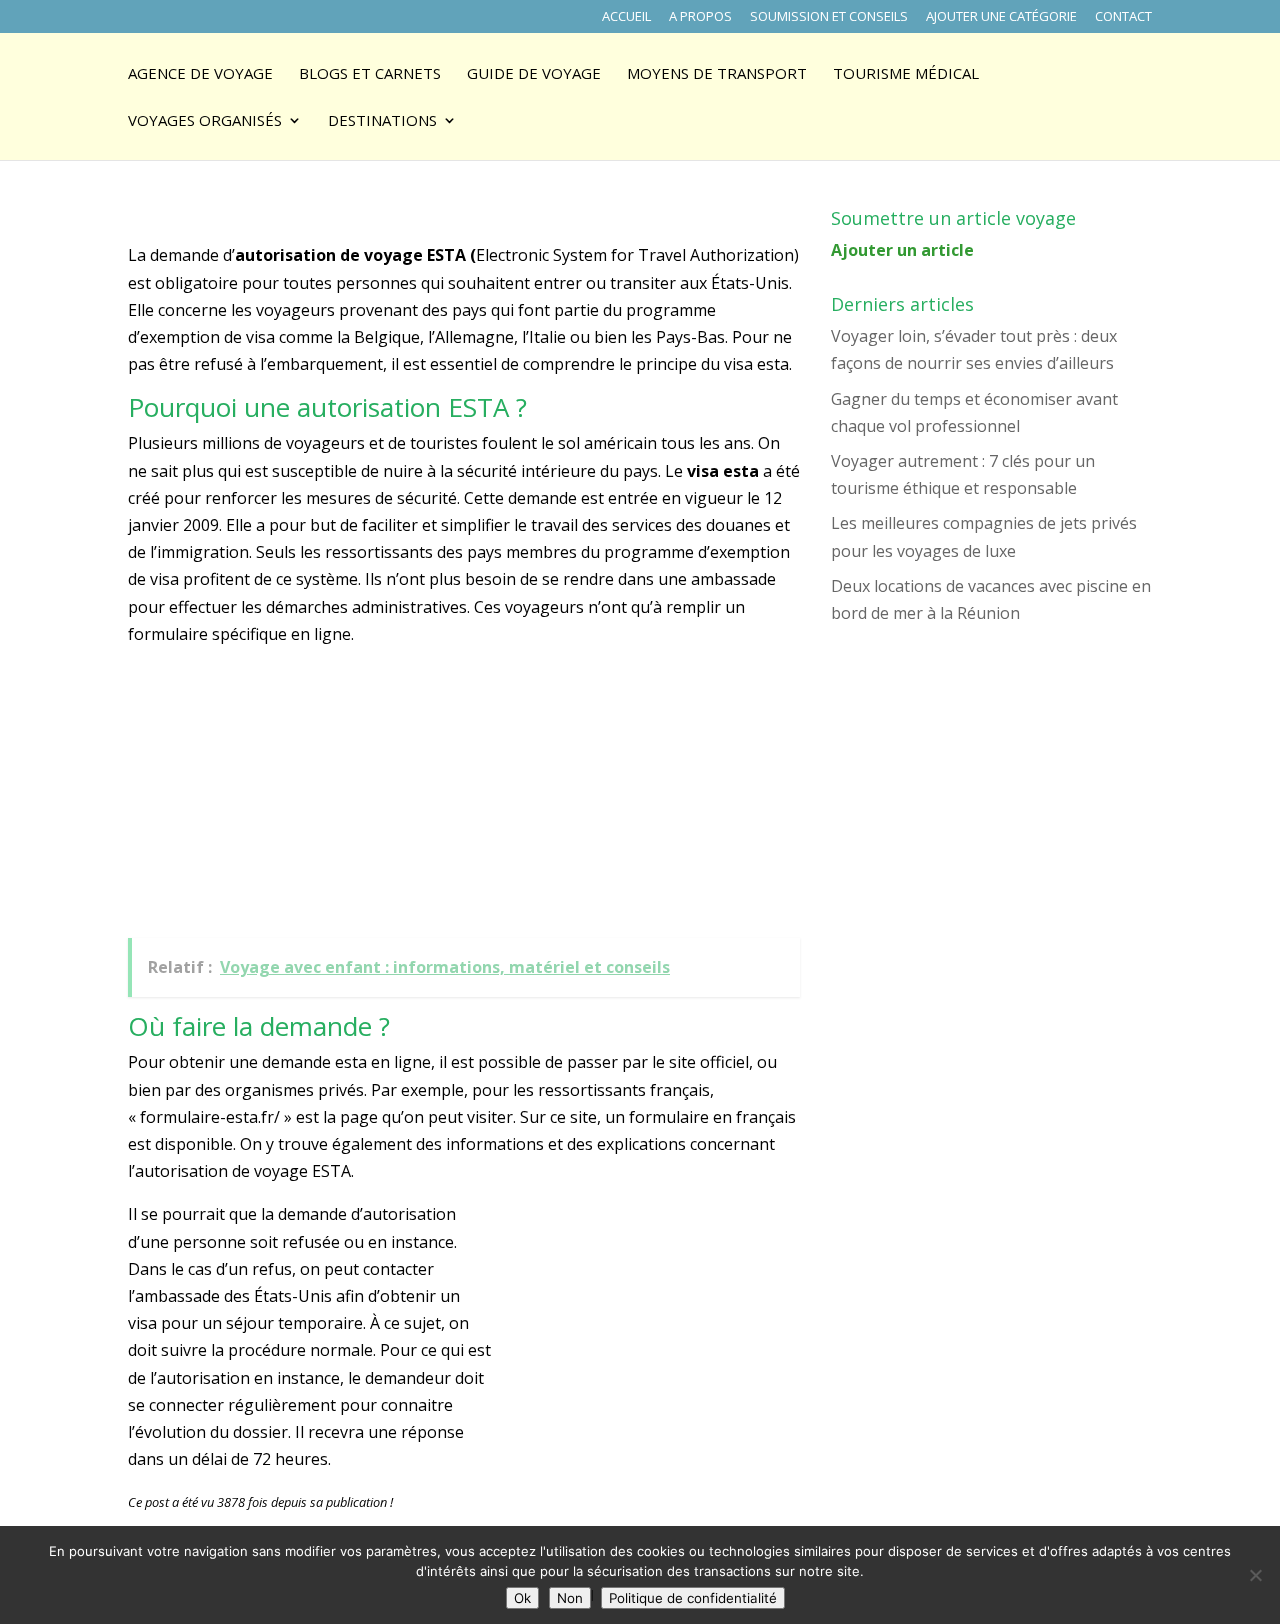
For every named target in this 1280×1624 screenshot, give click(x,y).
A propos (700, 17)
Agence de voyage (200, 74)
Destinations (382, 121)
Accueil (626, 17)
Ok (522, 1598)
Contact (1123, 17)
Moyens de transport (717, 74)
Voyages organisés (205, 121)
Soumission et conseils (829, 17)
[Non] (1255, 1575)
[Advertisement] (278, 797)
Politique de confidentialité (693, 1598)
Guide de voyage (534, 74)
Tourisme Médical (906, 74)
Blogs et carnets (370, 74)
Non (570, 1598)
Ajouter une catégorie (1001, 17)
